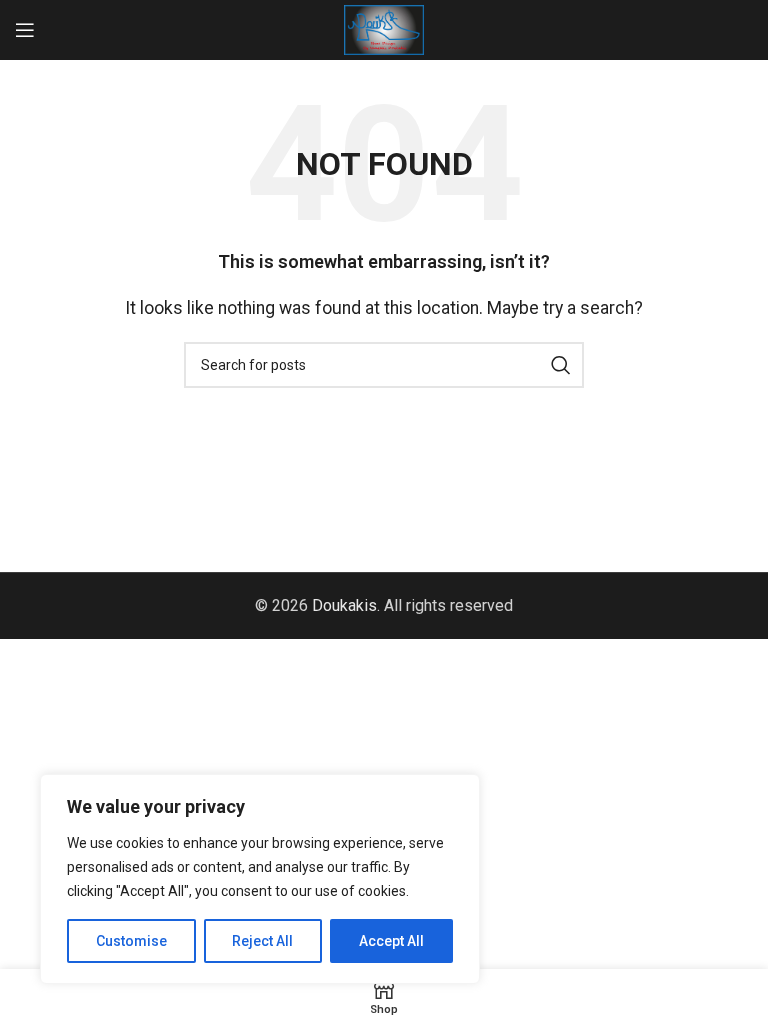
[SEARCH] (561, 365)
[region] (260, 879)
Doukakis (344, 605)
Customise (131, 941)
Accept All (391, 941)
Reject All (262, 941)
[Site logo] (384, 28)
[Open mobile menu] (25, 30)
